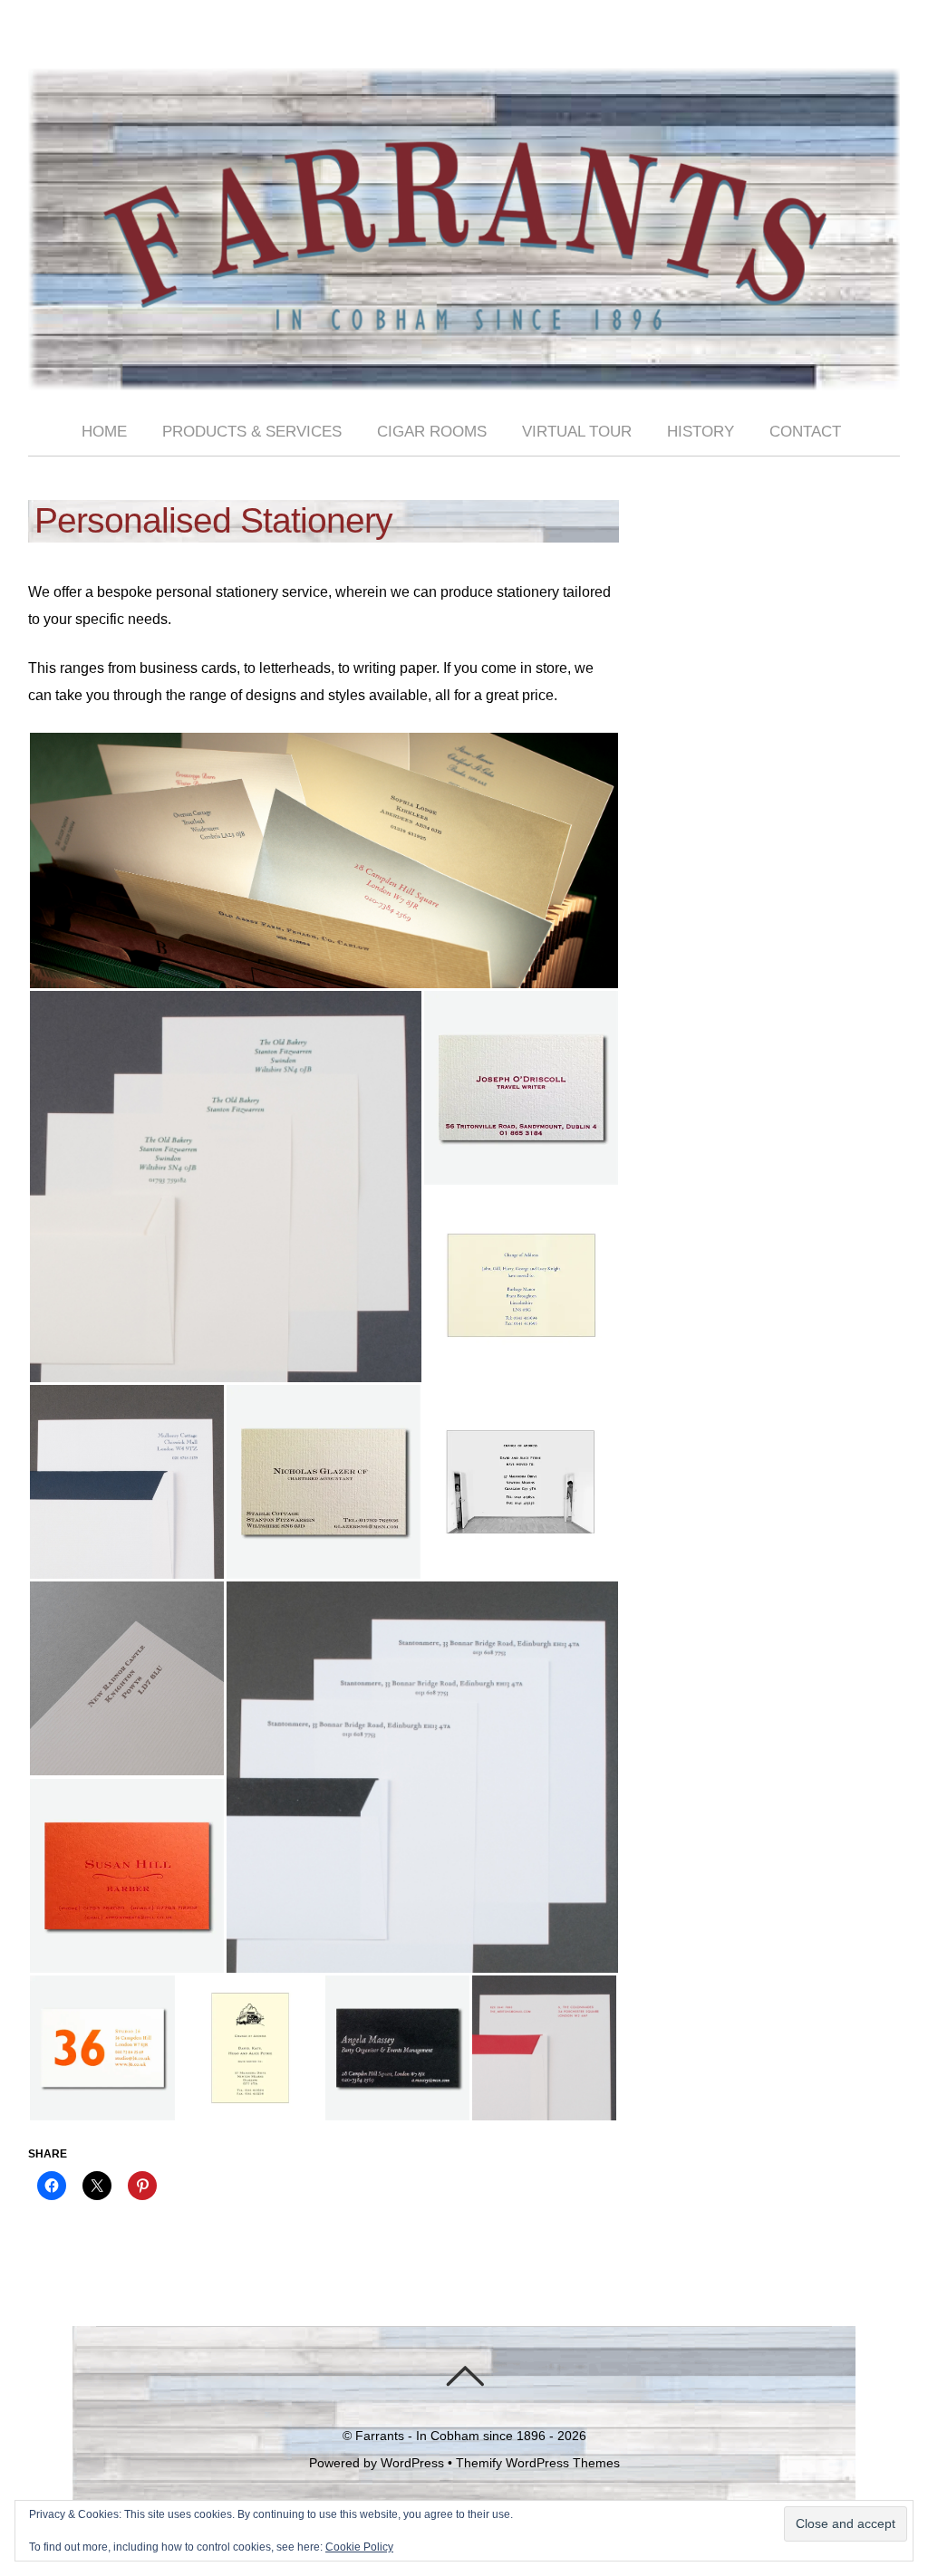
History (701, 432)
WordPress (412, 2463)
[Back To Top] (464, 2376)
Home (104, 432)
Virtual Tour (577, 432)
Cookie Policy (359, 2547)
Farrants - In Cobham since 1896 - (454, 2436)
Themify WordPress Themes (538, 2463)
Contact (805, 432)
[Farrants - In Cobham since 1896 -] (464, 375)
